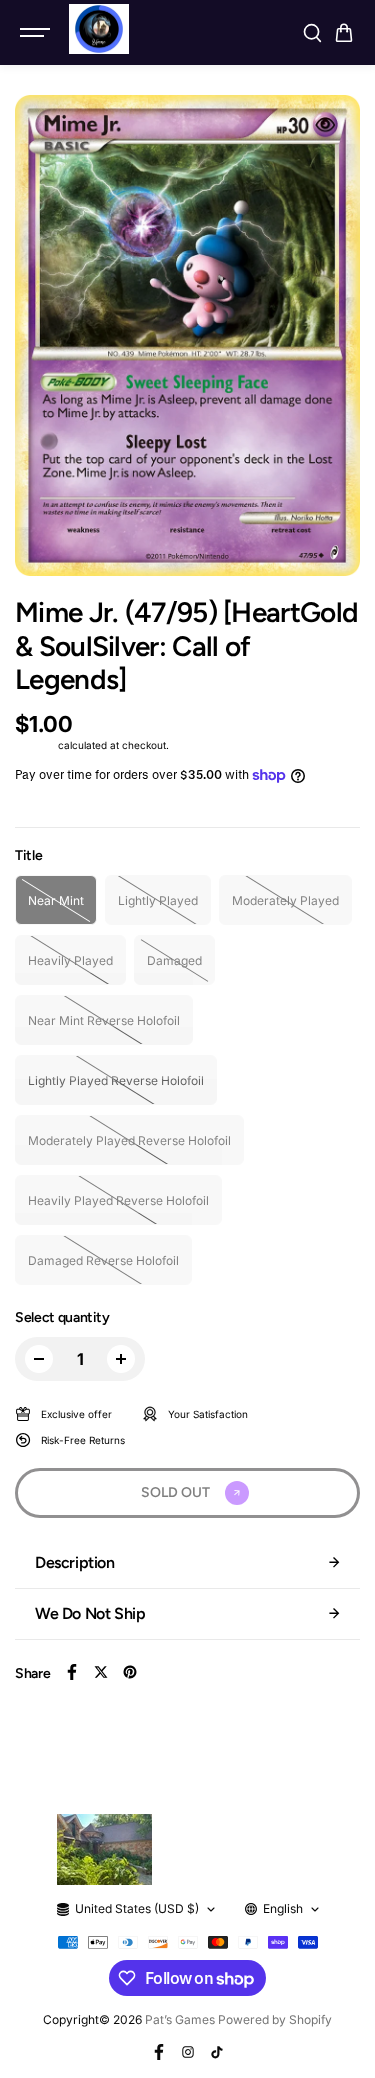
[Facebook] (72, 1672)
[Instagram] (188, 2052)
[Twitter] (101, 1672)
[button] (344, 33)
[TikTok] (217, 2052)
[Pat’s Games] (99, 29)
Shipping (35, 745)
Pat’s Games (180, 2019)
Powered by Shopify (275, 2019)
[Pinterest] (130, 1672)
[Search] (312, 33)
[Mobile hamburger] (37, 33)
